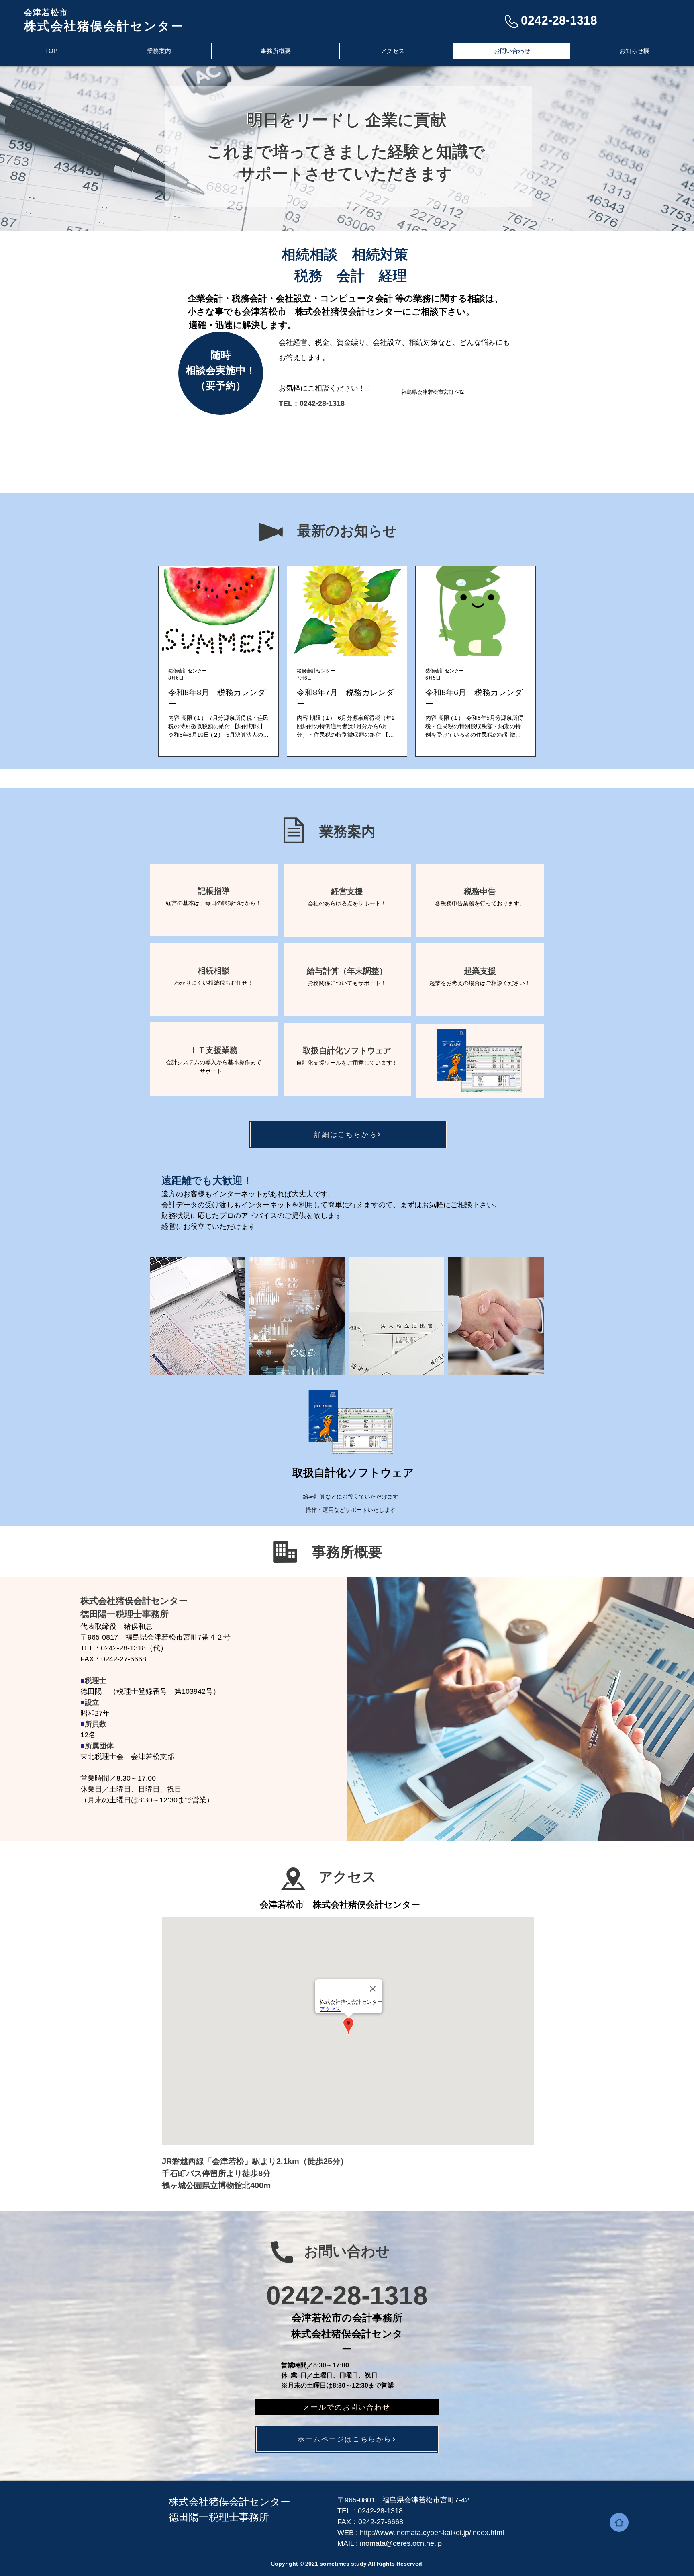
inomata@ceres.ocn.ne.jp (401, 2543)
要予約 (221, 385)
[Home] (619, 2522)
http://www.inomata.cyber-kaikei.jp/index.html (432, 2533)
